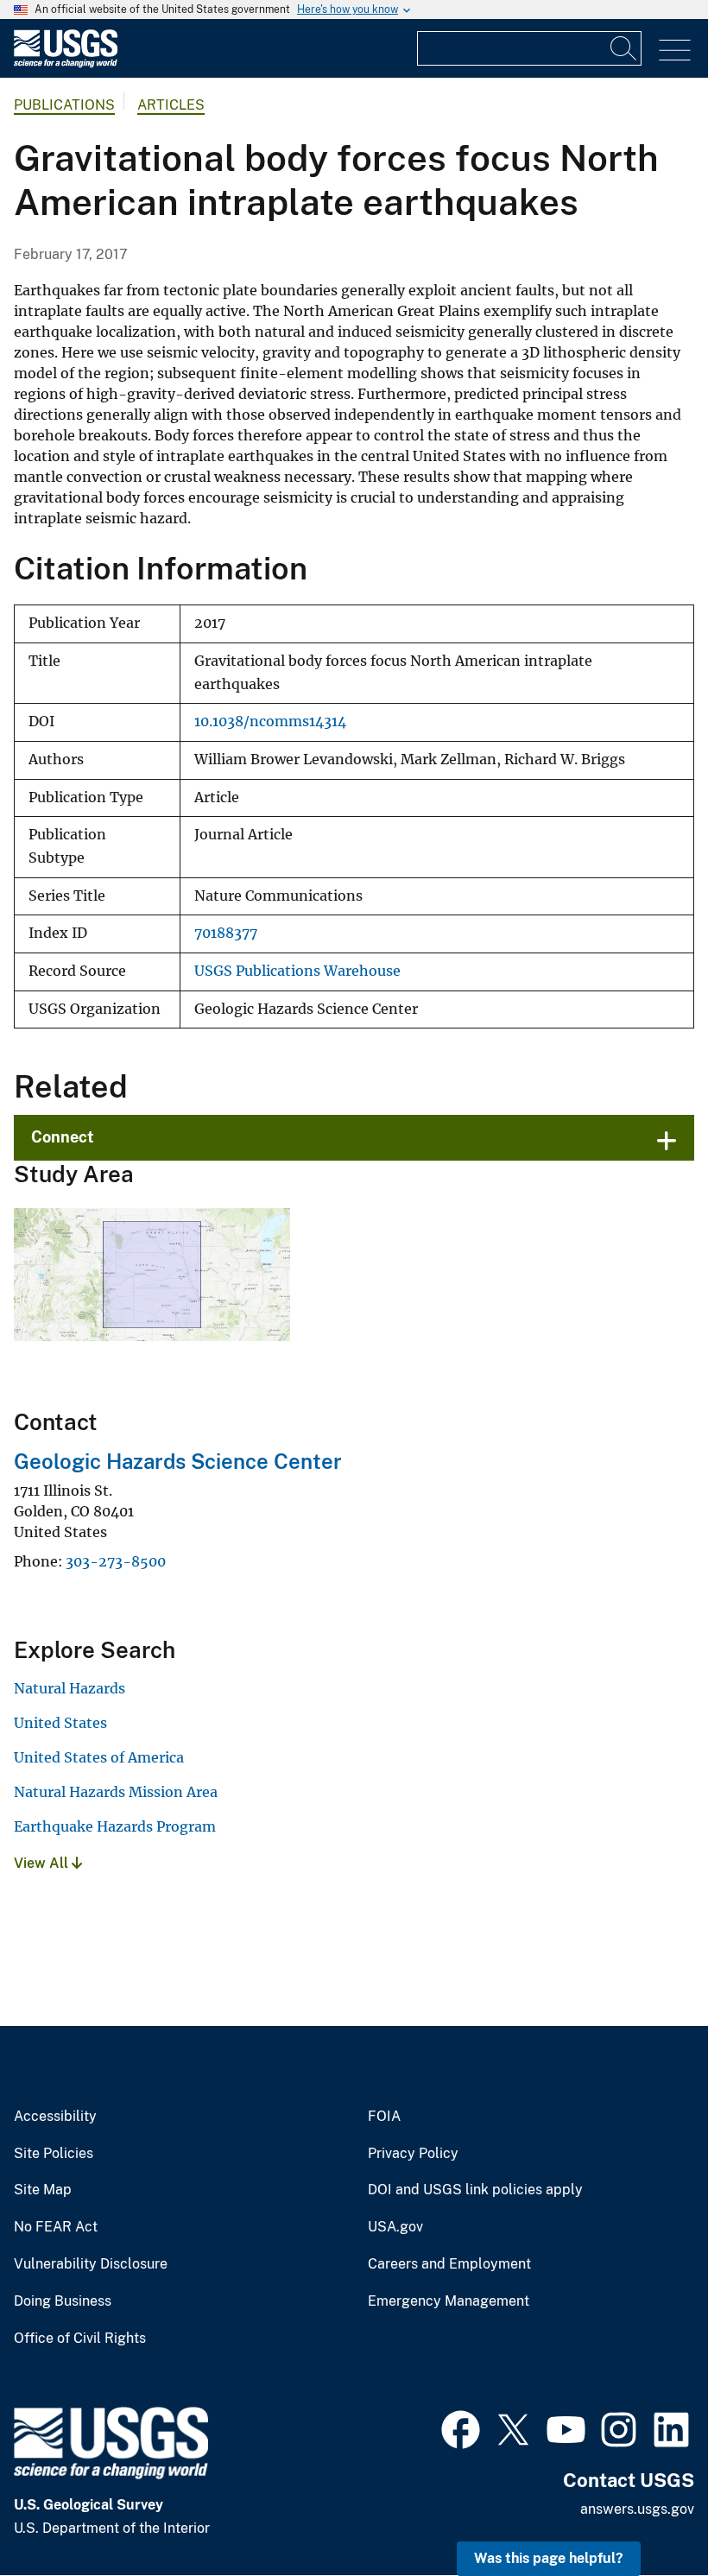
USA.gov (395, 2227)
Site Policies (54, 2154)
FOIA (384, 2117)
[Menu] (675, 51)
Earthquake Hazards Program (115, 1826)
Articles (171, 105)
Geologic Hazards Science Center (178, 1461)
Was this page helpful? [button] (549, 2558)
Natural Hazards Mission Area (116, 1792)
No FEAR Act (56, 2227)
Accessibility (55, 2117)
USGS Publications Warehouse (297, 971)
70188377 (226, 933)
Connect (63, 1137)
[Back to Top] (645, 2513)
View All (43, 1863)
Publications (64, 105)
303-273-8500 (116, 1561)
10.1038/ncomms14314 (270, 722)
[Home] (66, 63)
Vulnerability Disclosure (91, 2264)
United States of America (99, 1757)
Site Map (43, 2190)
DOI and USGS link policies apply (475, 2190)
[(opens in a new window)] (461, 2427)
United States (60, 1723)
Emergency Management (449, 2301)
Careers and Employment (449, 2264)
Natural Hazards (70, 1688)
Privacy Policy (413, 2154)
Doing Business (63, 2301)
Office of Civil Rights (80, 2339)
